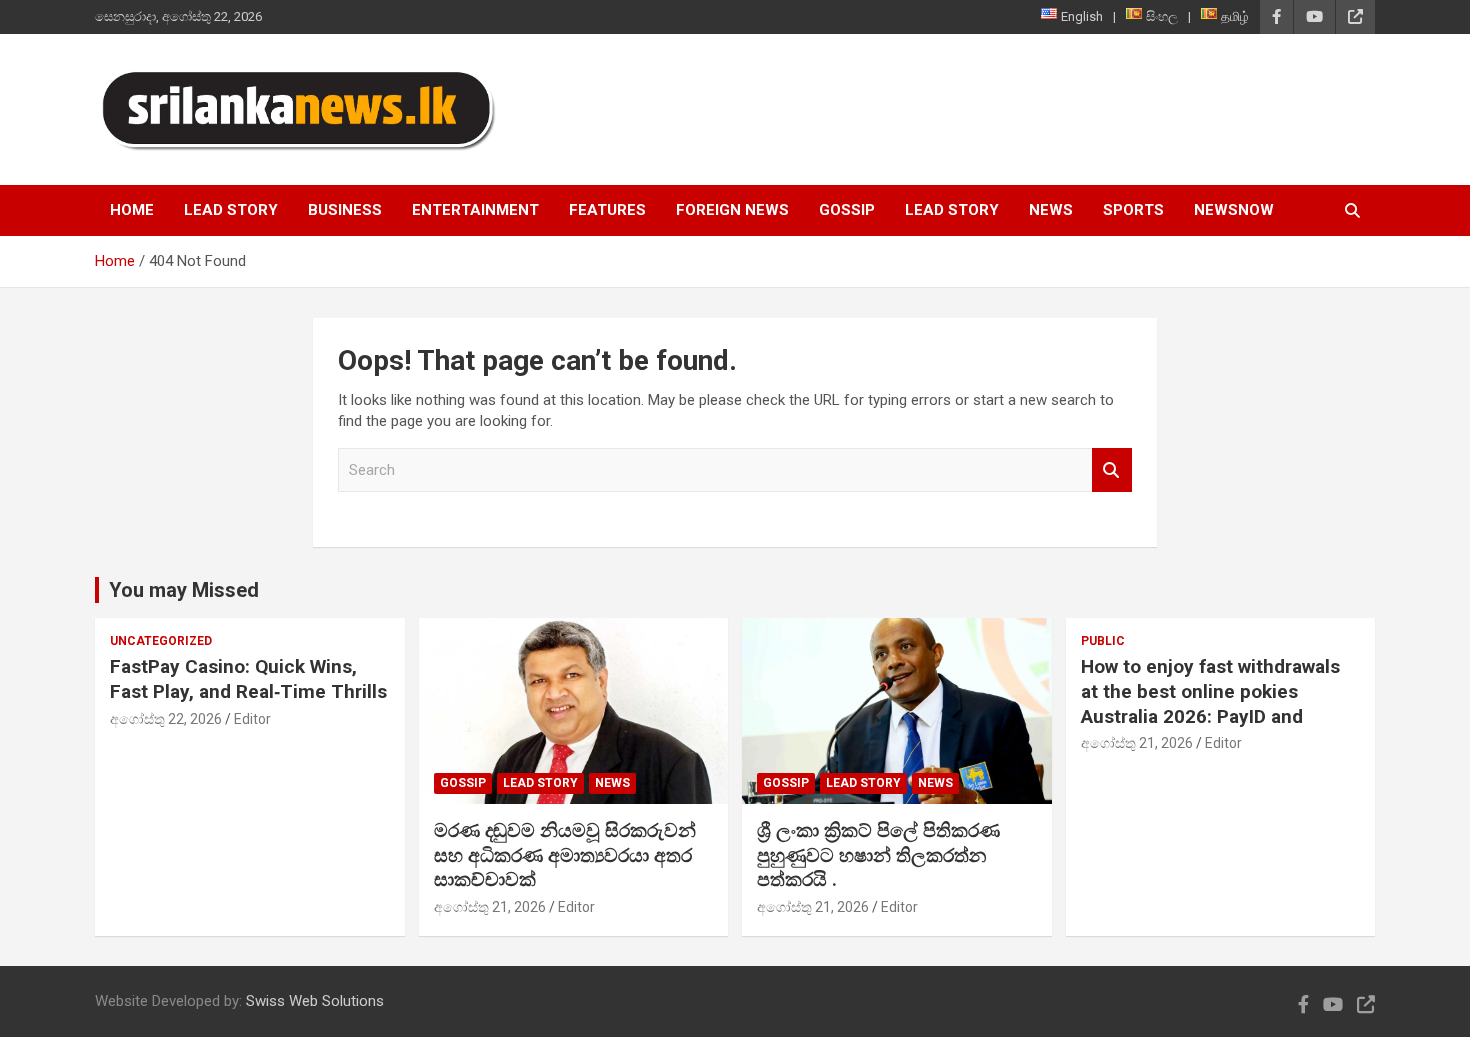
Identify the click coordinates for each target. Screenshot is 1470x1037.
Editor (252, 719)
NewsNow (1234, 210)
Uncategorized (161, 641)
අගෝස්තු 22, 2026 (166, 719)
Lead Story (231, 210)
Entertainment (475, 210)
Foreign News (732, 210)
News (1051, 210)
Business (345, 210)
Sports (1133, 210)
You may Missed (184, 590)
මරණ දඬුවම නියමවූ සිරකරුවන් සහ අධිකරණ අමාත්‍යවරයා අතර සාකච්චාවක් (565, 855)
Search (1112, 470)
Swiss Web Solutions (315, 1001)
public (1103, 641)
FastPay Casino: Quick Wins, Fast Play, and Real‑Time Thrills (248, 679)
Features (607, 210)
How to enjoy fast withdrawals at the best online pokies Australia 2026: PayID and (1210, 691)
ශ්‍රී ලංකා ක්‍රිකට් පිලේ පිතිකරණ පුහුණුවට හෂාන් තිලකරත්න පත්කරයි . (878, 855)
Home (132, 210)
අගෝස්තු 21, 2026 (490, 907)
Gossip (847, 210)
